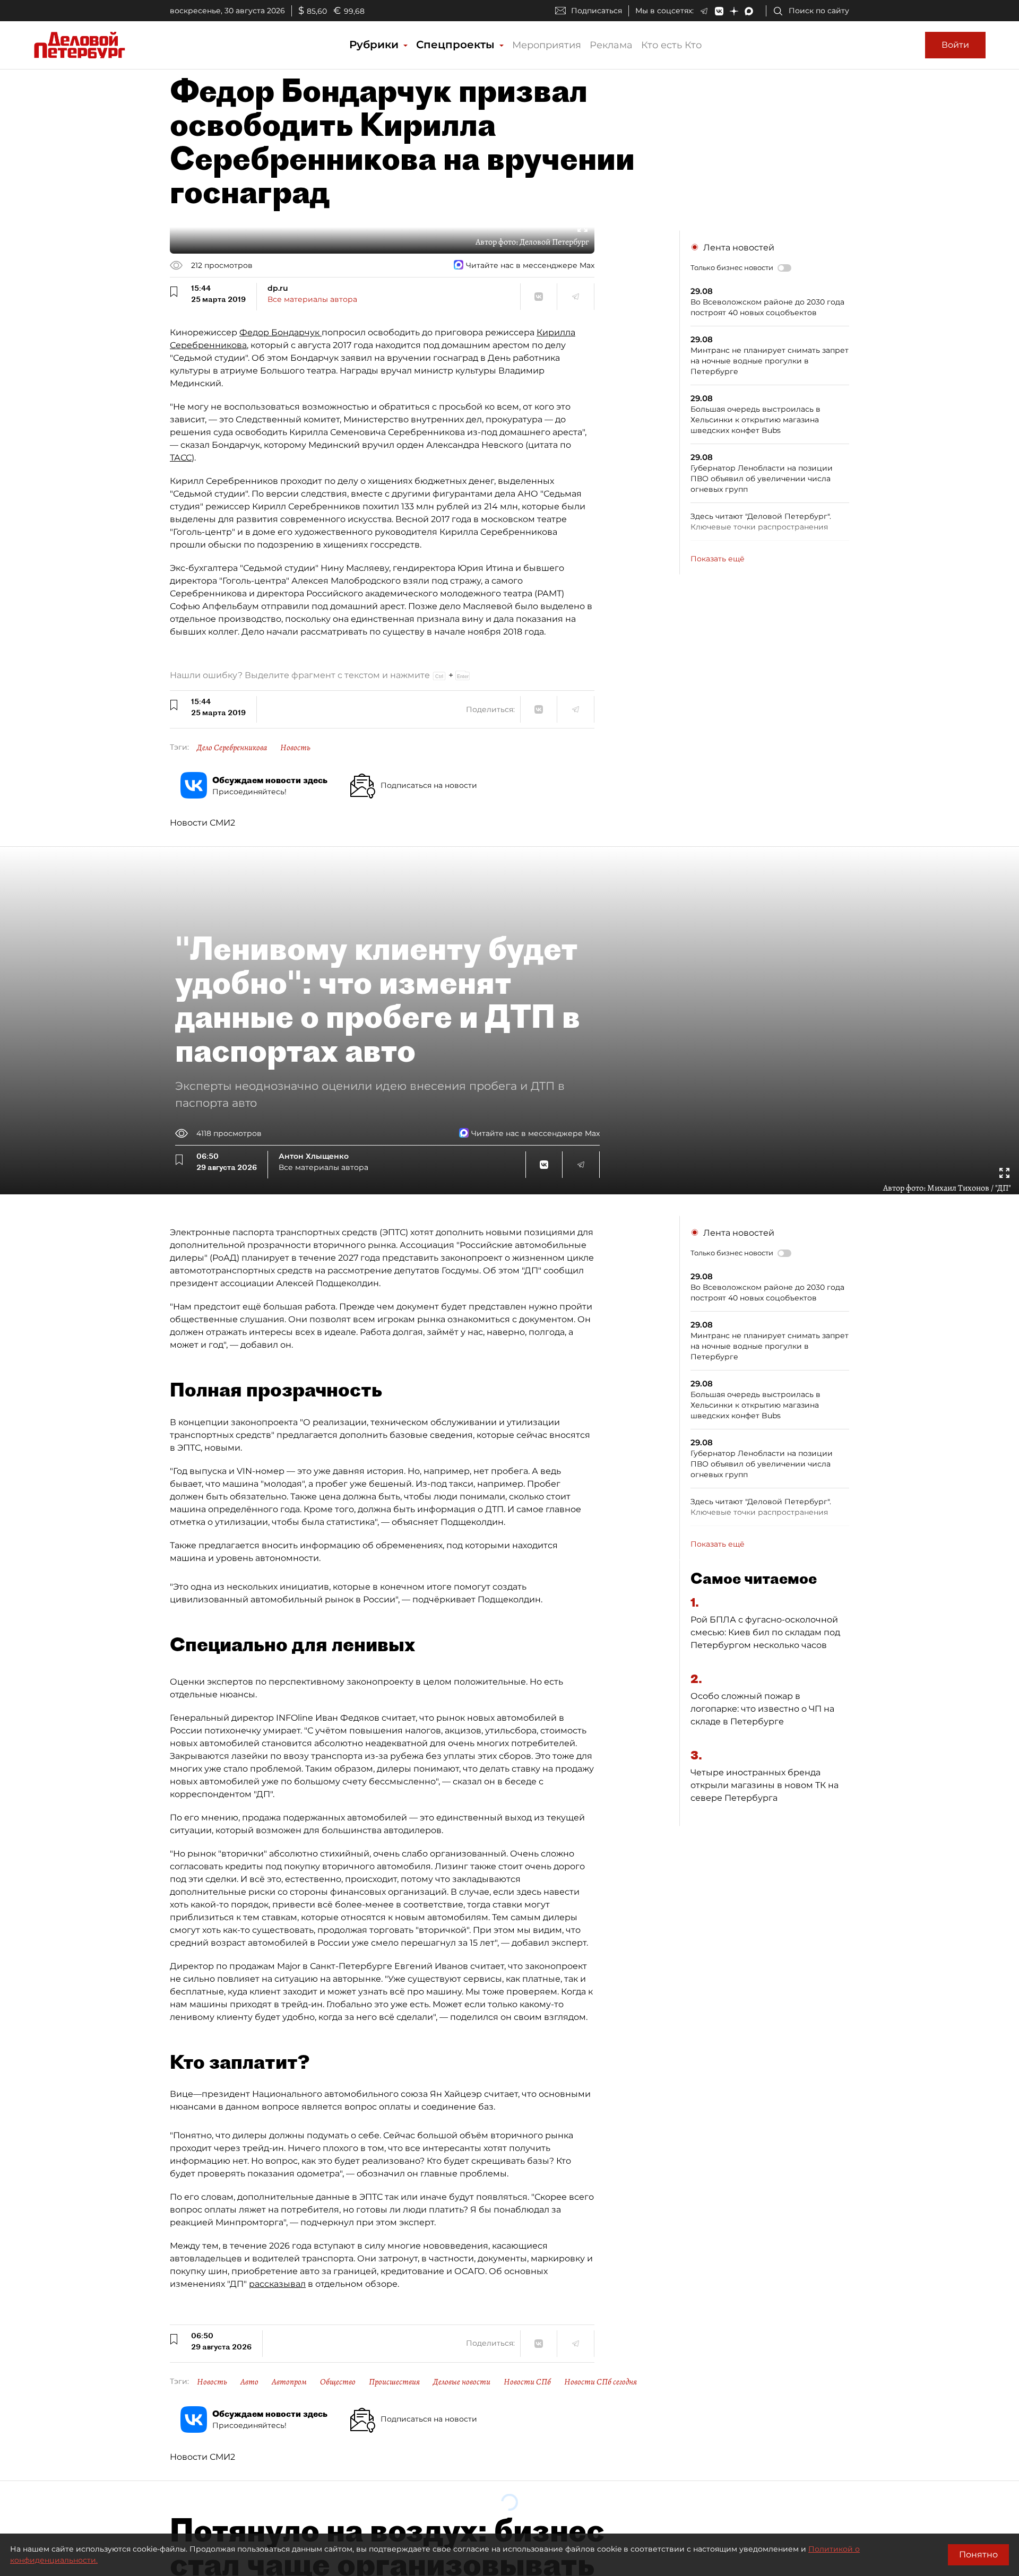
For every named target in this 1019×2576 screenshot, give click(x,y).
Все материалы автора (312, 299)
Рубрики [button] (375, 45)
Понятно (978, 2555)
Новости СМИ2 (202, 823)
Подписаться (597, 11)
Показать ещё (718, 559)
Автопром (289, 2382)
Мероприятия (547, 45)
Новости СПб (527, 2382)
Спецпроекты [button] (457, 45)
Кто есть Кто (671, 45)
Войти (955, 45)
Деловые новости (462, 2382)
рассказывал (277, 2284)
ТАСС (181, 458)
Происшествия (394, 2382)
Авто (249, 2382)
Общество (338, 2382)
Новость (295, 748)
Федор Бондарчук (280, 332)
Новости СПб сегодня (601, 2382)
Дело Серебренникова (232, 748)
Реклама (611, 45)
